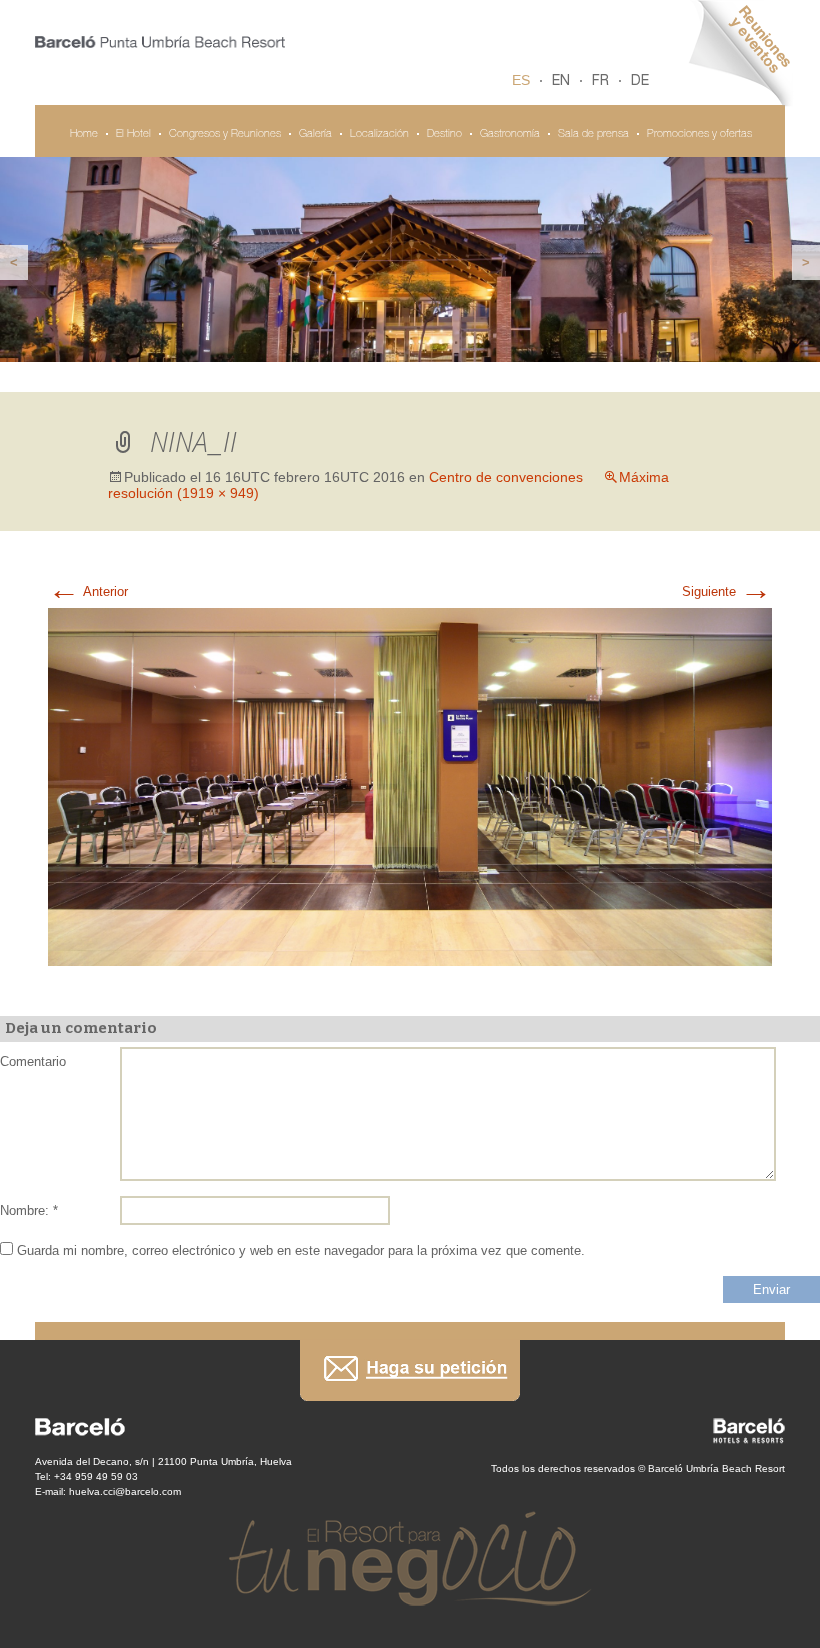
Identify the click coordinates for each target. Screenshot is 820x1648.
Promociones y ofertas (699, 134)
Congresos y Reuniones (225, 134)
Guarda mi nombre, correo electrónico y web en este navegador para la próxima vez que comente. (301, 1250)
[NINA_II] (410, 785)
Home (84, 134)
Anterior (88, 591)
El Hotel (133, 134)
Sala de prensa (593, 134)
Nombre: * (29, 1210)
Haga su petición (410, 1370)
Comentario (33, 1061)
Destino (444, 134)
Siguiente (727, 591)
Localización (379, 134)
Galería (315, 134)
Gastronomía (510, 134)
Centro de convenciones (506, 477)
